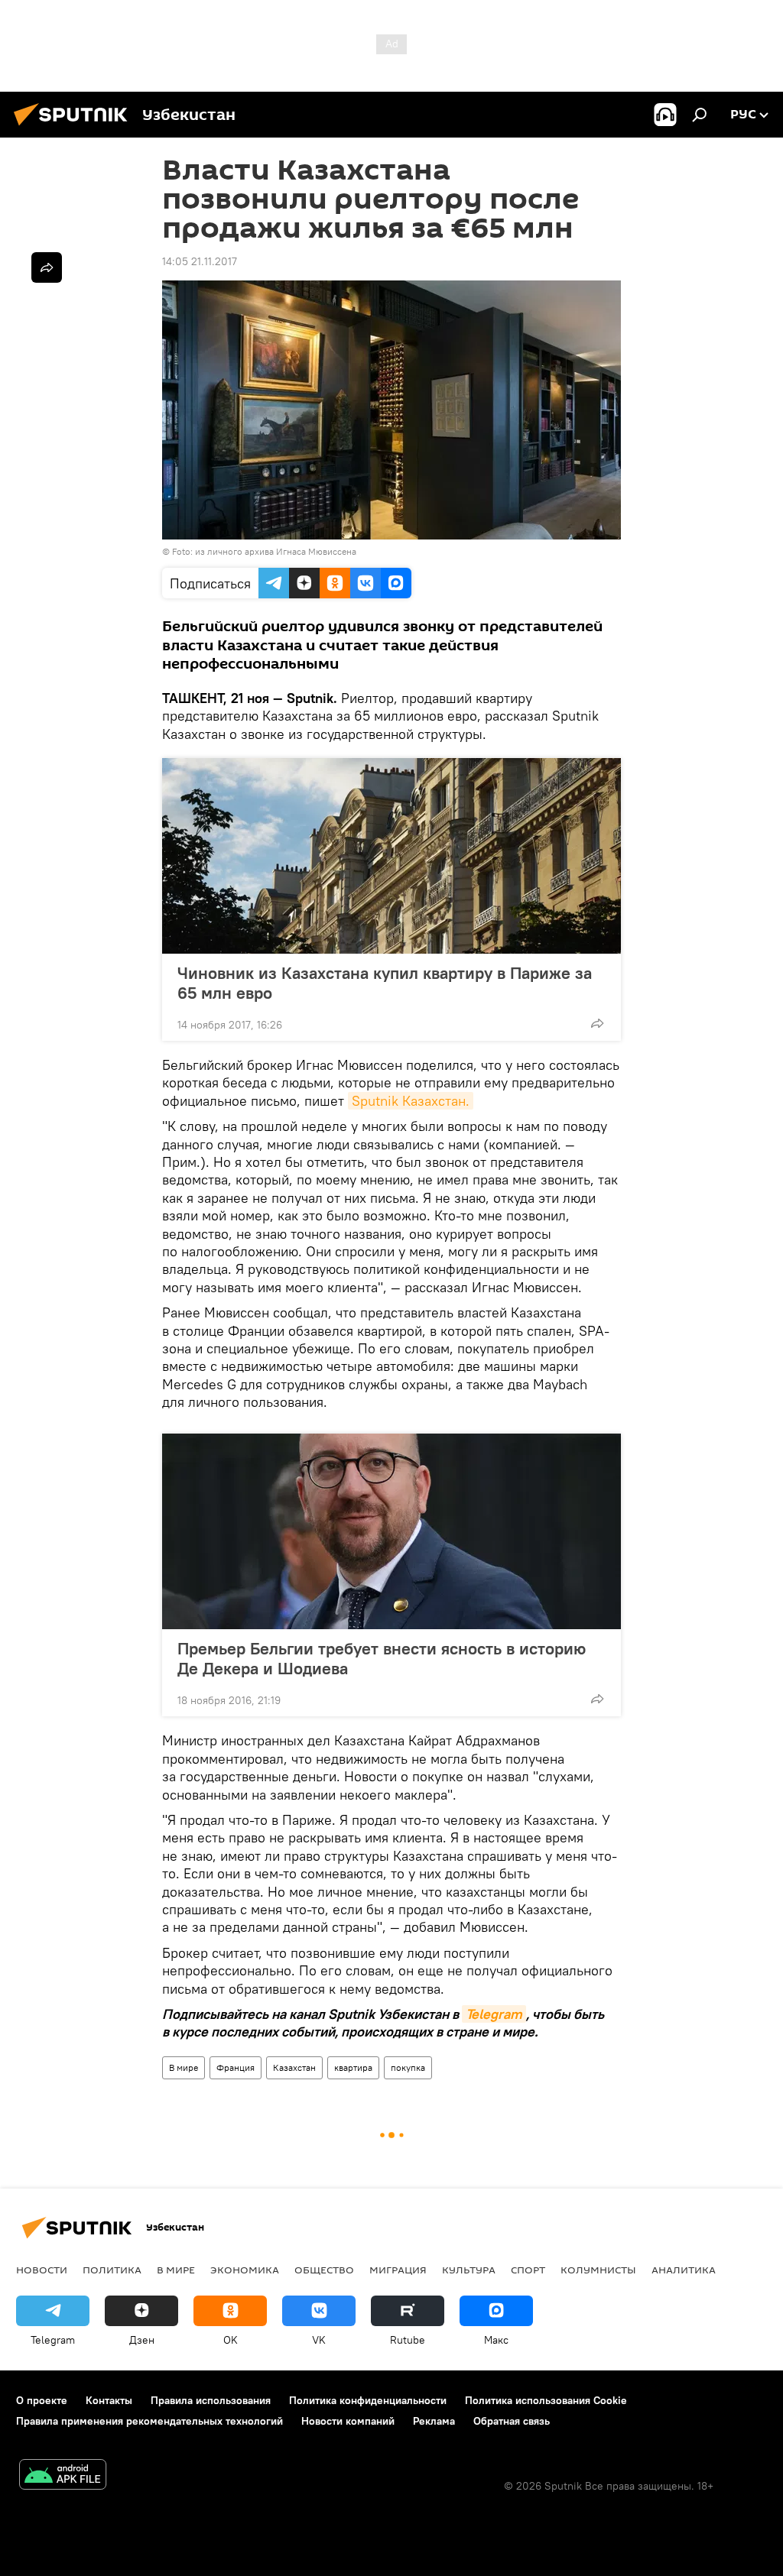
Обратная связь (512, 2421)
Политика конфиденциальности (368, 2400)
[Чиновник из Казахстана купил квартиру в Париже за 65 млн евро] (391, 856)
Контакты (109, 2400)
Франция (236, 2067)
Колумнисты (598, 2270)
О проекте (42, 2400)
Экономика (245, 2270)
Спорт (528, 2270)
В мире (184, 2067)
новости (42, 2270)
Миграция (398, 2270)
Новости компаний (348, 2421)
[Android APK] (63, 2476)
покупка (408, 2067)
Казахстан (294, 2067)
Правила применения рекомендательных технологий (149, 2421)
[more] (597, 1023)
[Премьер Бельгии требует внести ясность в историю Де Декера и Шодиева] (391, 1531)
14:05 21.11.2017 (200, 261)
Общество (324, 2270)
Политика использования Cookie (546, 2400)
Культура (469, 2270)
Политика (112, 2270)
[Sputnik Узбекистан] (75, 128)
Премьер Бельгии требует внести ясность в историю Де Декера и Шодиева (382, 1658)
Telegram (494, 2014)
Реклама (434, 2421)
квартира (353, 2067)
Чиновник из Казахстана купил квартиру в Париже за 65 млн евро (385, 983)
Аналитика (684, 2270)
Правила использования (211, 2400)
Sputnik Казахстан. (411, 1101)
